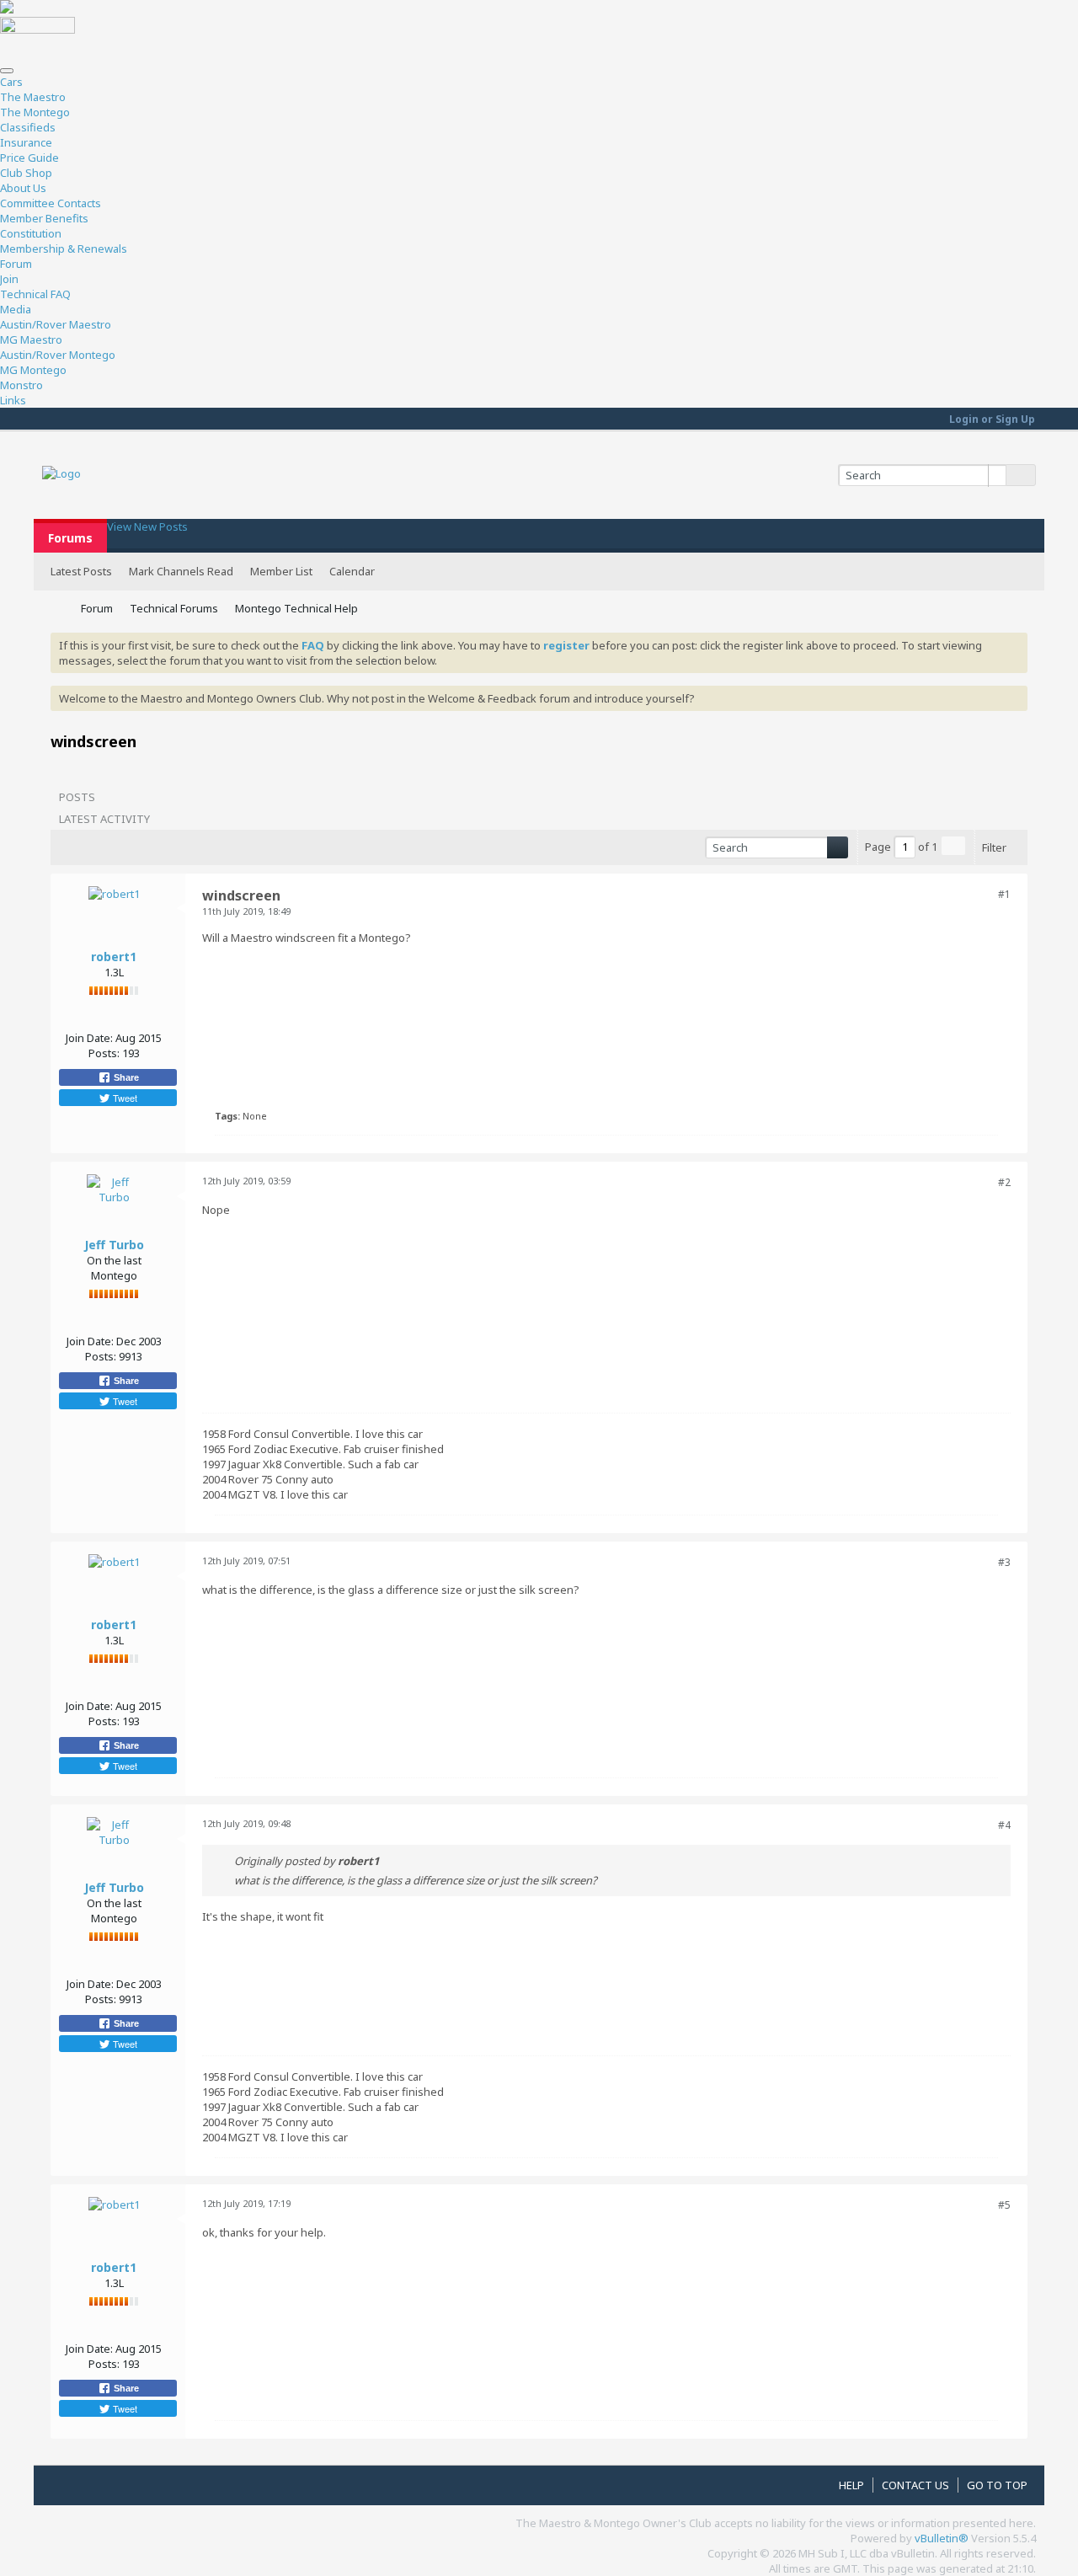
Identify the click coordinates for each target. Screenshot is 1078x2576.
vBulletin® (942, 2538)
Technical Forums (174, 608)
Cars (11, 82)
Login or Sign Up (992, 419)
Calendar (352, 571)
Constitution (31, 233)
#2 (1004, 1182)
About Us (23, 188)
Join (9, 279)
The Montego (35, 112)
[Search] (1021, 475)
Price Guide (29, 158)
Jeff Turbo (114, 1245)
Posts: (104, 1053)
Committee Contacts (51, 203)
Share (125, 1077)
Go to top (997, 2485)
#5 (1004, 2205)
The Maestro (33, 97)
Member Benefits (44, 218)
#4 (1004, 1825)
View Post (389, 1861)
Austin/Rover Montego (58, 355)
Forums (70, 538)
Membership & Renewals (64, 249)
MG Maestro (31, 339)
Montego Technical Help (296, 608)
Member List (281, 571)
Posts (77, 797)
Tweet (124, 1098)
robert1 (114, 957)
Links (13, 400)
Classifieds (28, 127)
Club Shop (26, 173)
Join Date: (89, 1038)
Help (851, 2485)
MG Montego (33, 370)
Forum (16, 264)
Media (16, 309)
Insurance (26, 142)
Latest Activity (104, 819)
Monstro (21, 385)
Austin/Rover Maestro (56, 324)
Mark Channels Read (181, 571)
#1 (1004, 894)
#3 (1004, 1562)
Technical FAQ (35, 294)
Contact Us (915, 2485)
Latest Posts (81, 571)
